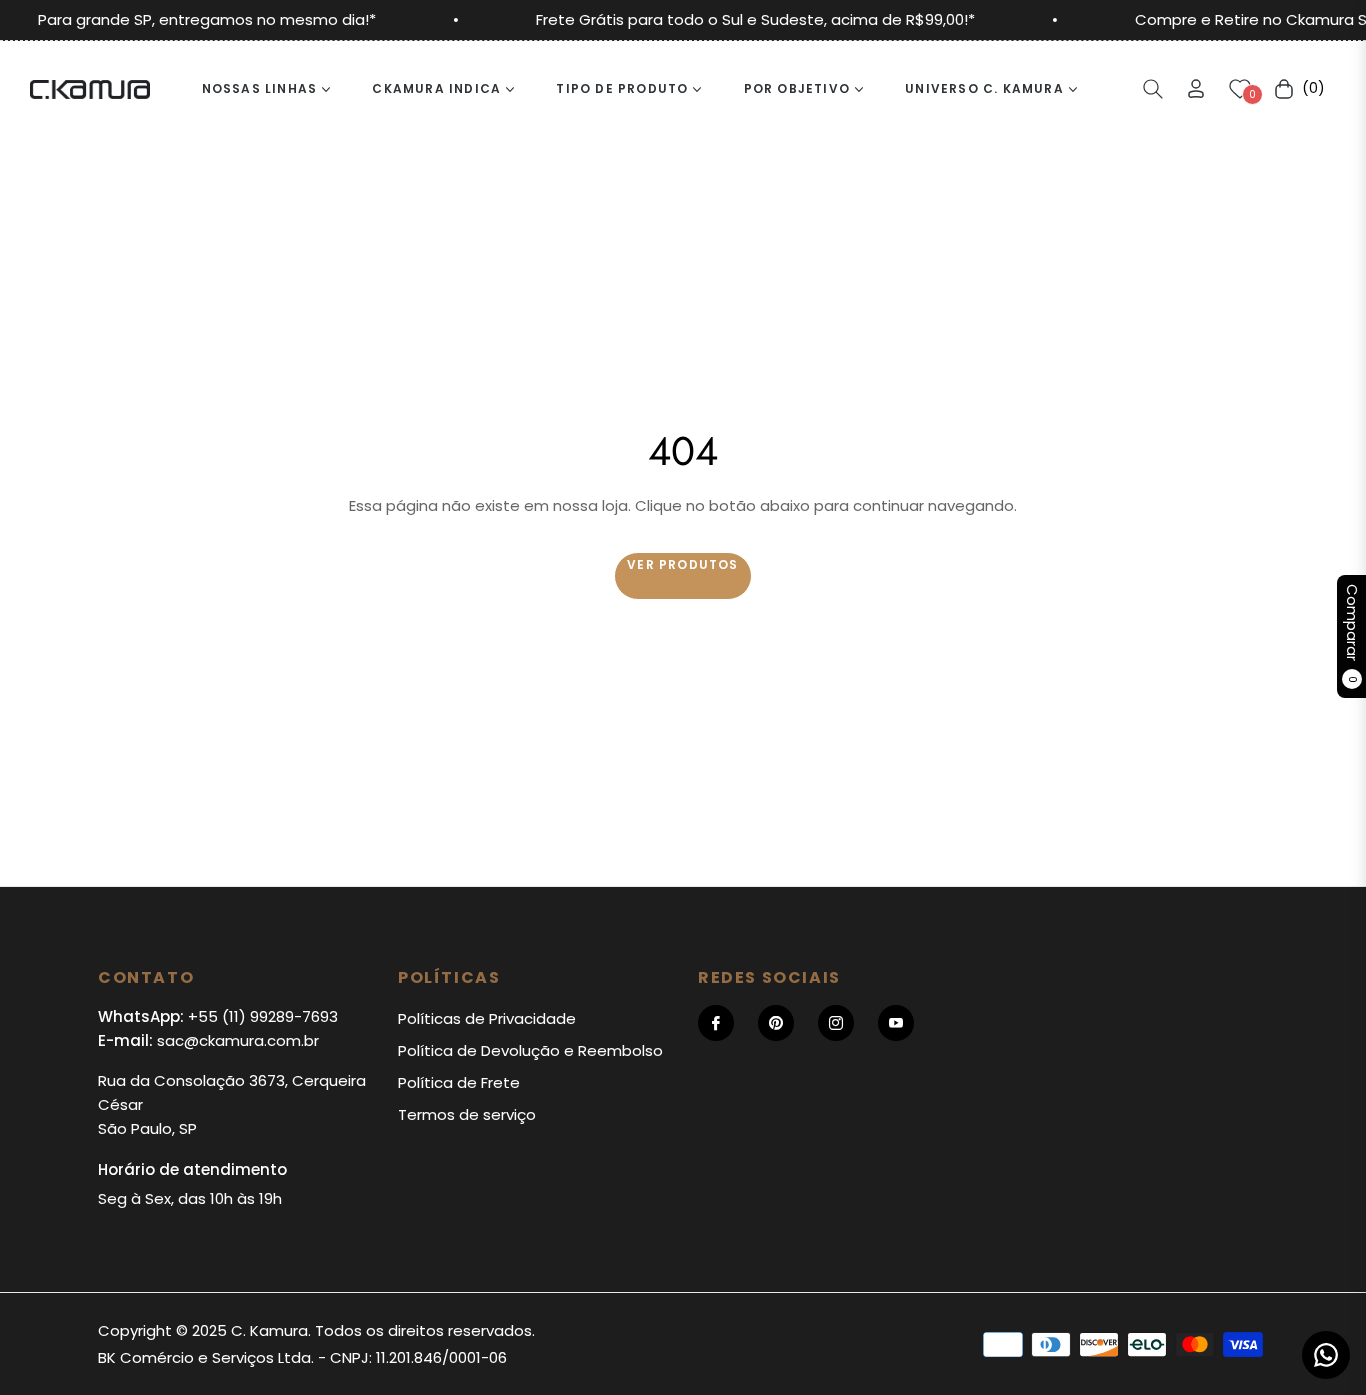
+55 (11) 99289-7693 (263, 1016)
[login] (1196, 88)
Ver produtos (682, 564)
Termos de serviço (467, 1114)
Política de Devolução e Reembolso (530, 1050)
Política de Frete (459, 1082)
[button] (1153, 89)
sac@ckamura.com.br (238, 1040)
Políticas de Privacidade (487, 1018)
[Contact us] (1326, 1355)
